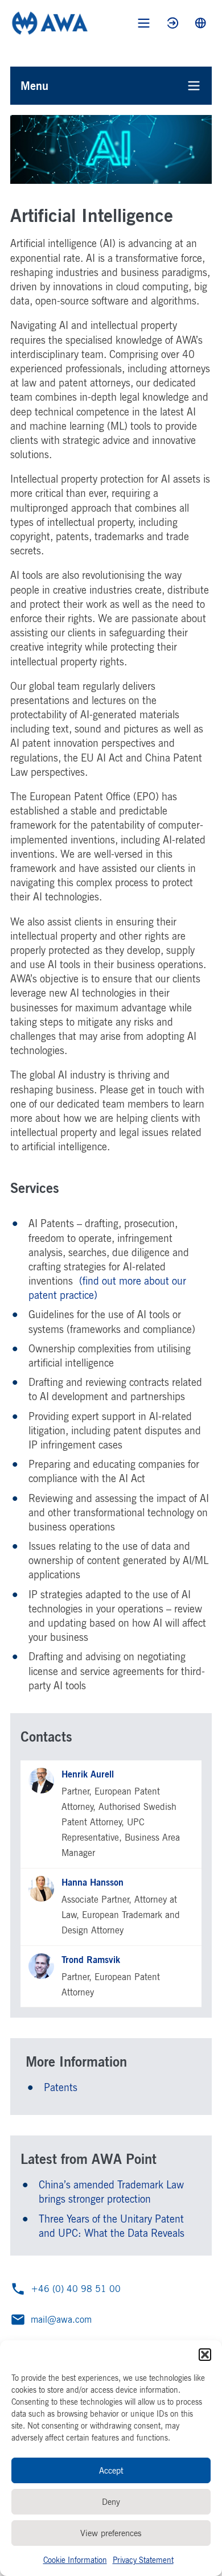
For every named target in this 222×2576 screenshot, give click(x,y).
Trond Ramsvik (91, 1960)
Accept (111, 2470)
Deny (111, 2502)
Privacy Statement (143, 2560)
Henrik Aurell (88, 1774)
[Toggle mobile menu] (144, 23)
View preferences (111, 2533)
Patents (61, 2087)
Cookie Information (75, 2560)
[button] (205, 2355)
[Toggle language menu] (201, 23)
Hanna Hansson (92, 1882)
